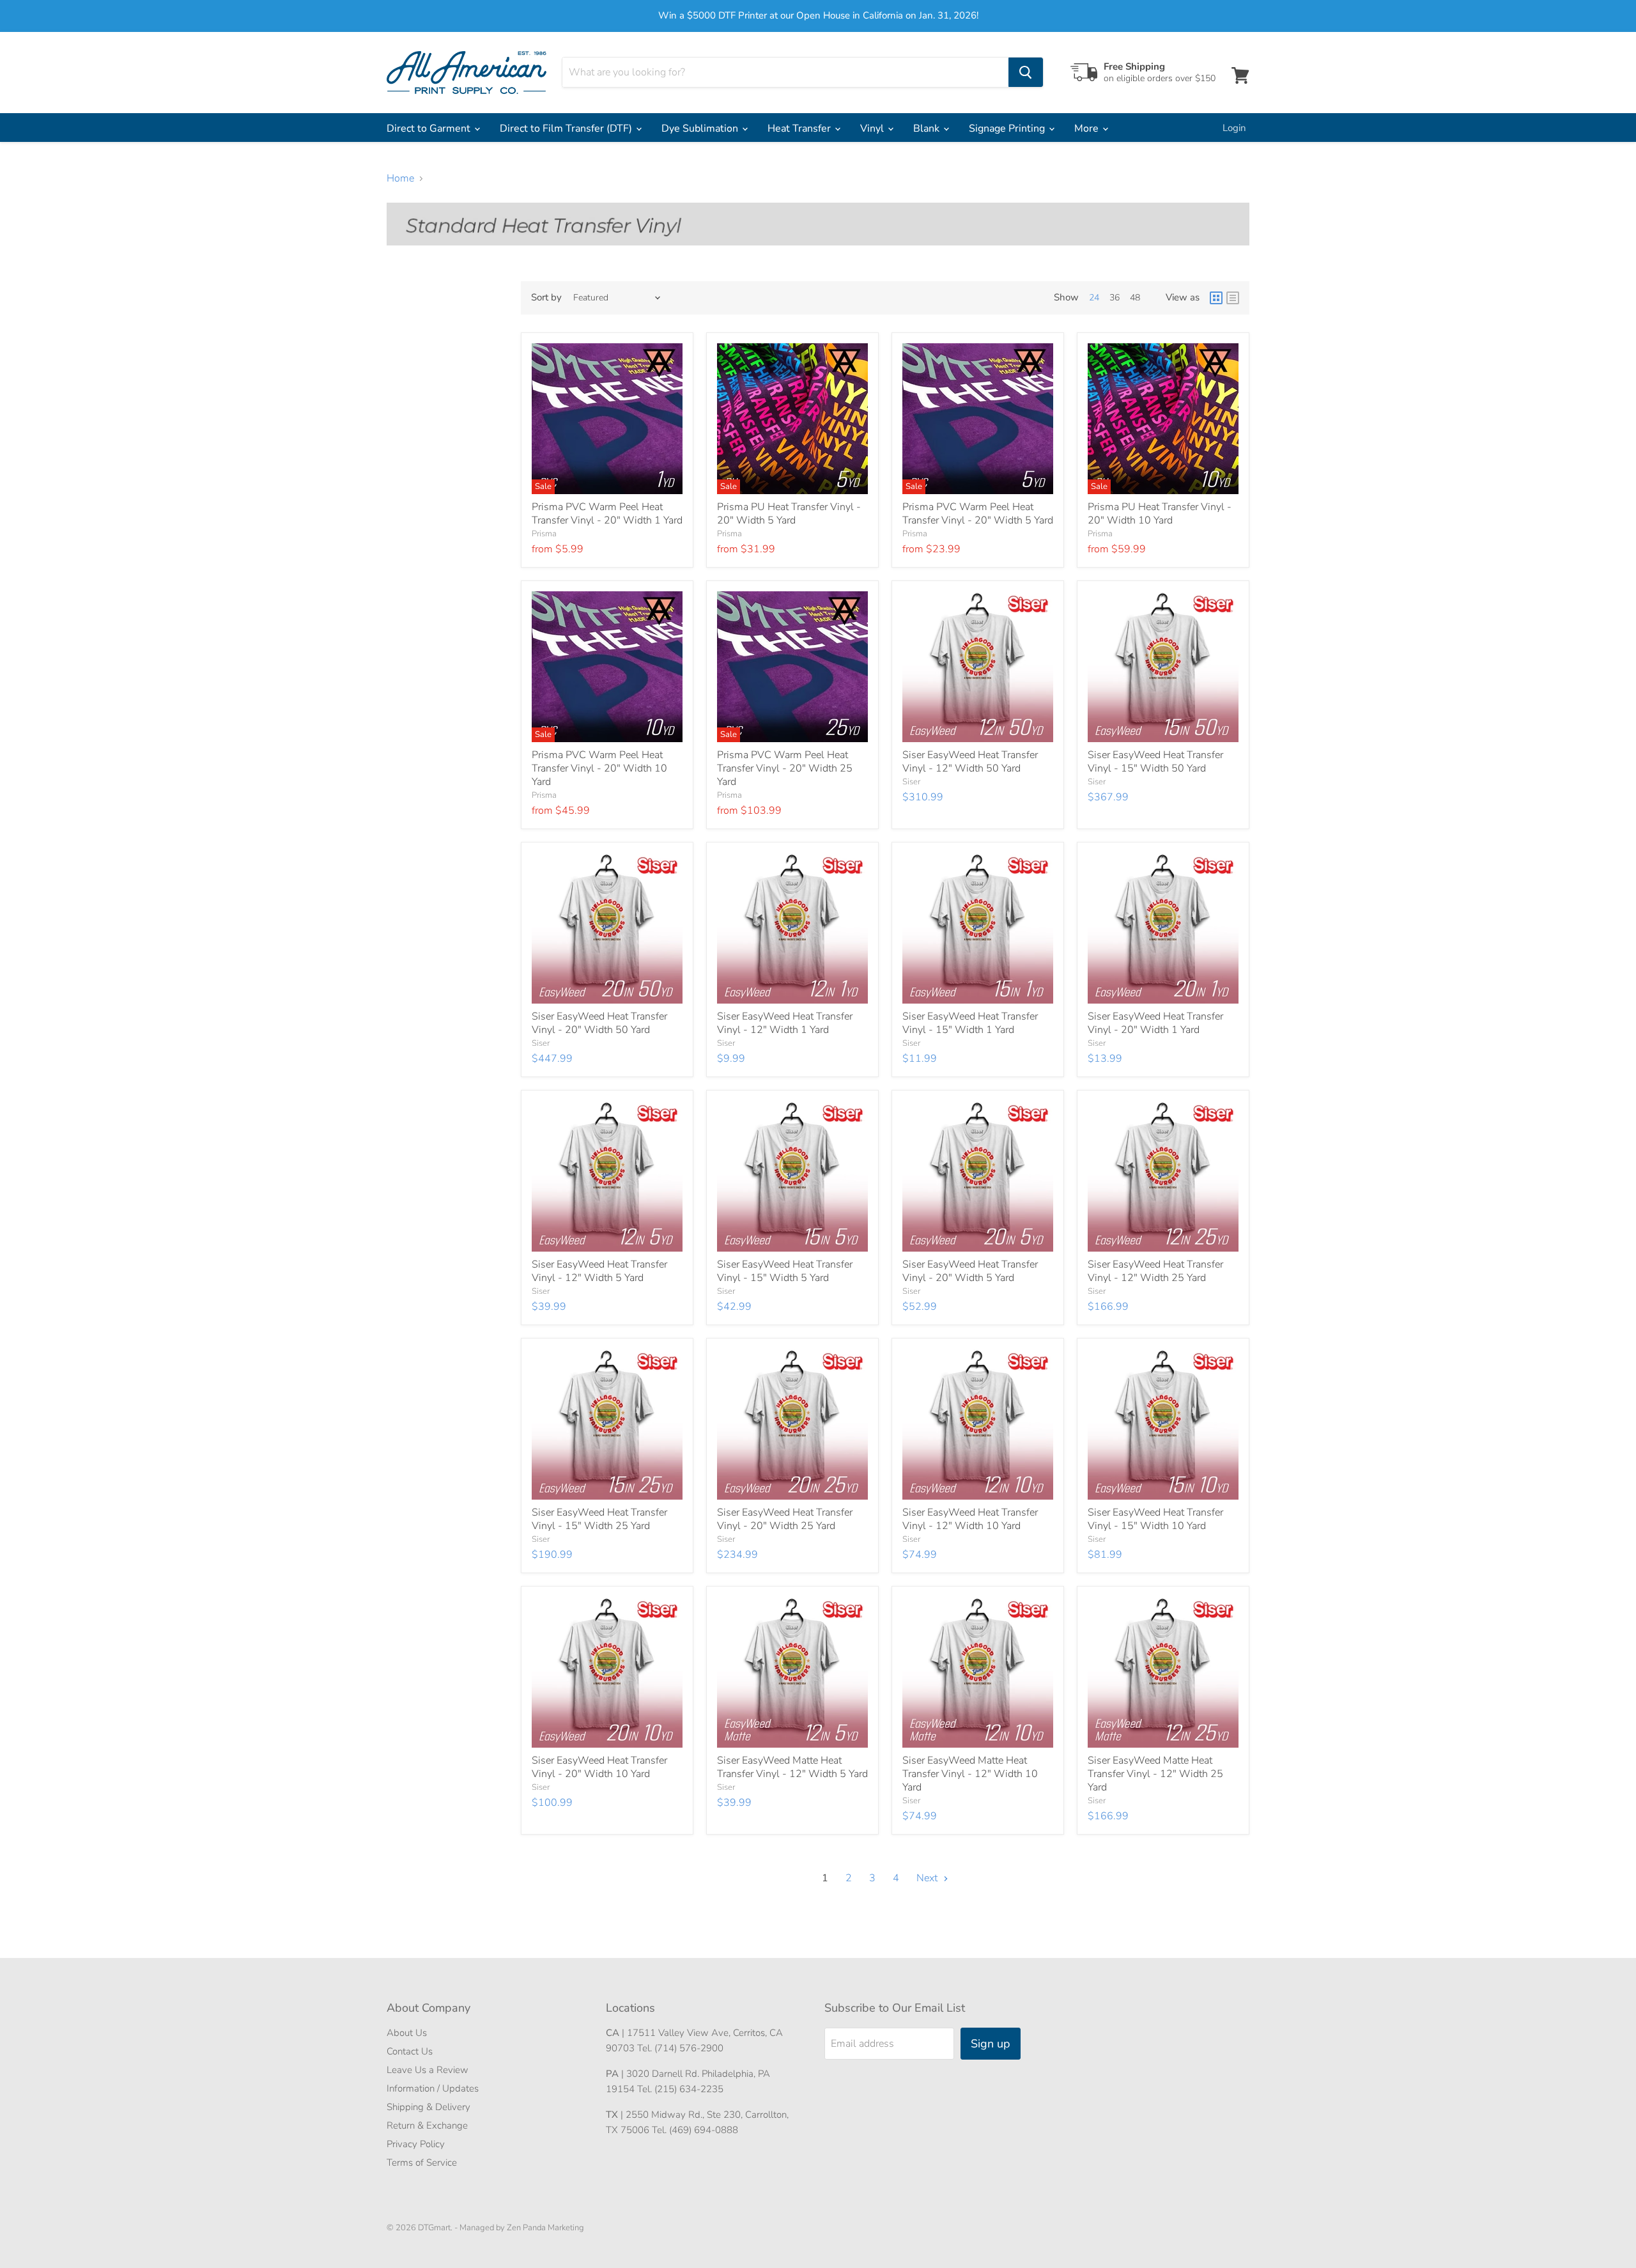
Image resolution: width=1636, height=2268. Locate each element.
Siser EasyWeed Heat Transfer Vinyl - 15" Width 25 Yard (599, 1519)
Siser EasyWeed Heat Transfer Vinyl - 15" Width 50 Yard (1155, 762)
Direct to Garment (430, 128)
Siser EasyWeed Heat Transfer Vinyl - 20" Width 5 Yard (970, 1271)
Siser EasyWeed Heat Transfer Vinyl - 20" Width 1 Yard (1155, 1023)
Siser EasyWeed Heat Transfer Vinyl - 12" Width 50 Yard (970, 762)
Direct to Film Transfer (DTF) (567, 128)
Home (400, 178)
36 (1115, 298)
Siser (911, 782)
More (1088, 128)
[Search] (1026, 72)
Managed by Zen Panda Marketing (522, 2228)
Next (928, 1878)
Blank (928, 128)
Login (1234, 128)
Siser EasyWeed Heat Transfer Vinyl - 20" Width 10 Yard (599, 1767)
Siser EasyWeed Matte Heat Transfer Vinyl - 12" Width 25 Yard (1155, 1774)
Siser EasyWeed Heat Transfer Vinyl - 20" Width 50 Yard (599, 1023)
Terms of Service (422, 2163)
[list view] (1233, 298)
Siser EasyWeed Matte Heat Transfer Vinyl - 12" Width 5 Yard (792, 1767)
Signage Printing (1008, 128)
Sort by (546, 298)
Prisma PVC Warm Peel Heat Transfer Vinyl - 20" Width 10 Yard (599, 768)
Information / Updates (433, 2088)
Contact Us (410, 2051)
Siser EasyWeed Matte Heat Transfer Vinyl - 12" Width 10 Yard (970, 1774)
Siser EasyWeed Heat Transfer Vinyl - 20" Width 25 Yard (785, 1519)
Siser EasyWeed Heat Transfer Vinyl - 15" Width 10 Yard (1155, 1519)
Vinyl (873, 128)
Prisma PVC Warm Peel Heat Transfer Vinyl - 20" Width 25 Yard (785, 768)
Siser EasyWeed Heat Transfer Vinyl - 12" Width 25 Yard (1155, 1271)
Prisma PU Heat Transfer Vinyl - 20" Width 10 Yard (1160, 514)
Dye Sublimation (701, 128)
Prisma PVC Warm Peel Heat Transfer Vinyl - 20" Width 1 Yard (607, 514)
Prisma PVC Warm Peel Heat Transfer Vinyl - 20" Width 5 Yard (978, 514)
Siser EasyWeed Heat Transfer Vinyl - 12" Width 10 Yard (970, 1519)
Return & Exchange (427, 2125)
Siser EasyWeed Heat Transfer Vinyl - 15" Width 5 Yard (785, 1271)
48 (1135, 298)
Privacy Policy (416, 2144)
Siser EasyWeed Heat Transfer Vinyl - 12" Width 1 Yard (785, 1023)
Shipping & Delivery (428, 2107)
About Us (407, 2033)
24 (1094, 298)
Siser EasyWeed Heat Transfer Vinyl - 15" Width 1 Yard (970, 1023)
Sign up (991, 2044)
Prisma (544, 534)
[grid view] (1216, 298)
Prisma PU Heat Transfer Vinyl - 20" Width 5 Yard (789, 514)
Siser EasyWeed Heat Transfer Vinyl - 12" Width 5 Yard (599, 1271)
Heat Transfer (800, 128)
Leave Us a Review (428, 2070)
